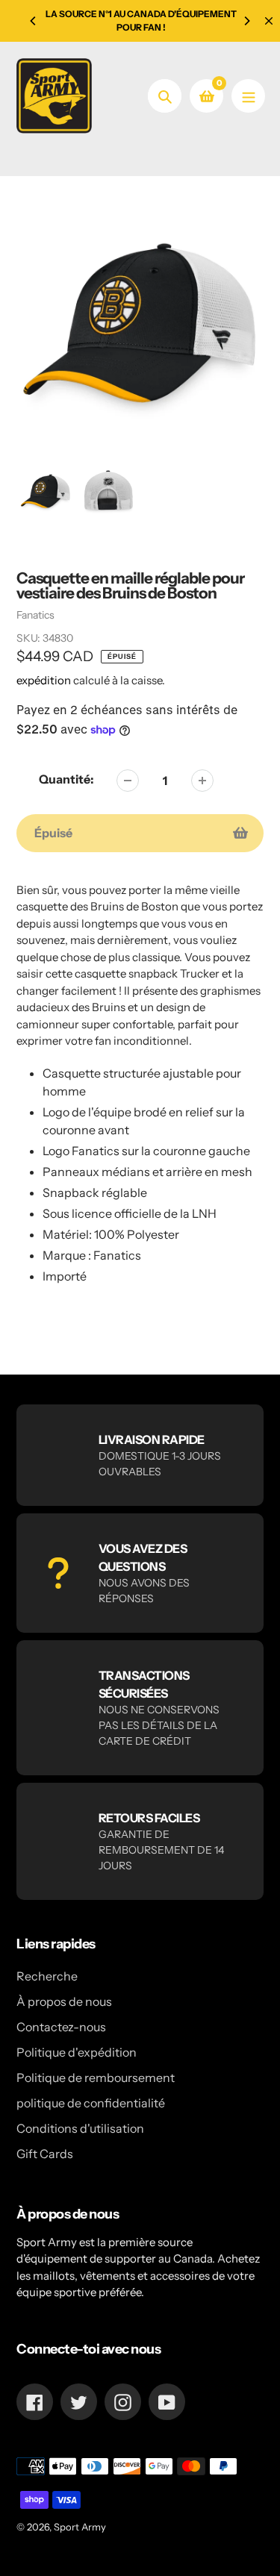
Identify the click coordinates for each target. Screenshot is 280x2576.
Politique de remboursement (96, 2078)
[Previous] (34, 21)
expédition (45, 680)
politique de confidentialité (91, 2103)
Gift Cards (45, 2154)
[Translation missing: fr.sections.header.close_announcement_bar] (269, 21)
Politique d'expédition (77, 2052)
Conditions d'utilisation (80, 2128)
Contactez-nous (61, 2027)
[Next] (246, 21)
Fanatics (35, 615)
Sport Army (80, 2527)
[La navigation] (248, 96)
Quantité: (66, 779)
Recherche (47, 1976)
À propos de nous (64, 2001)
